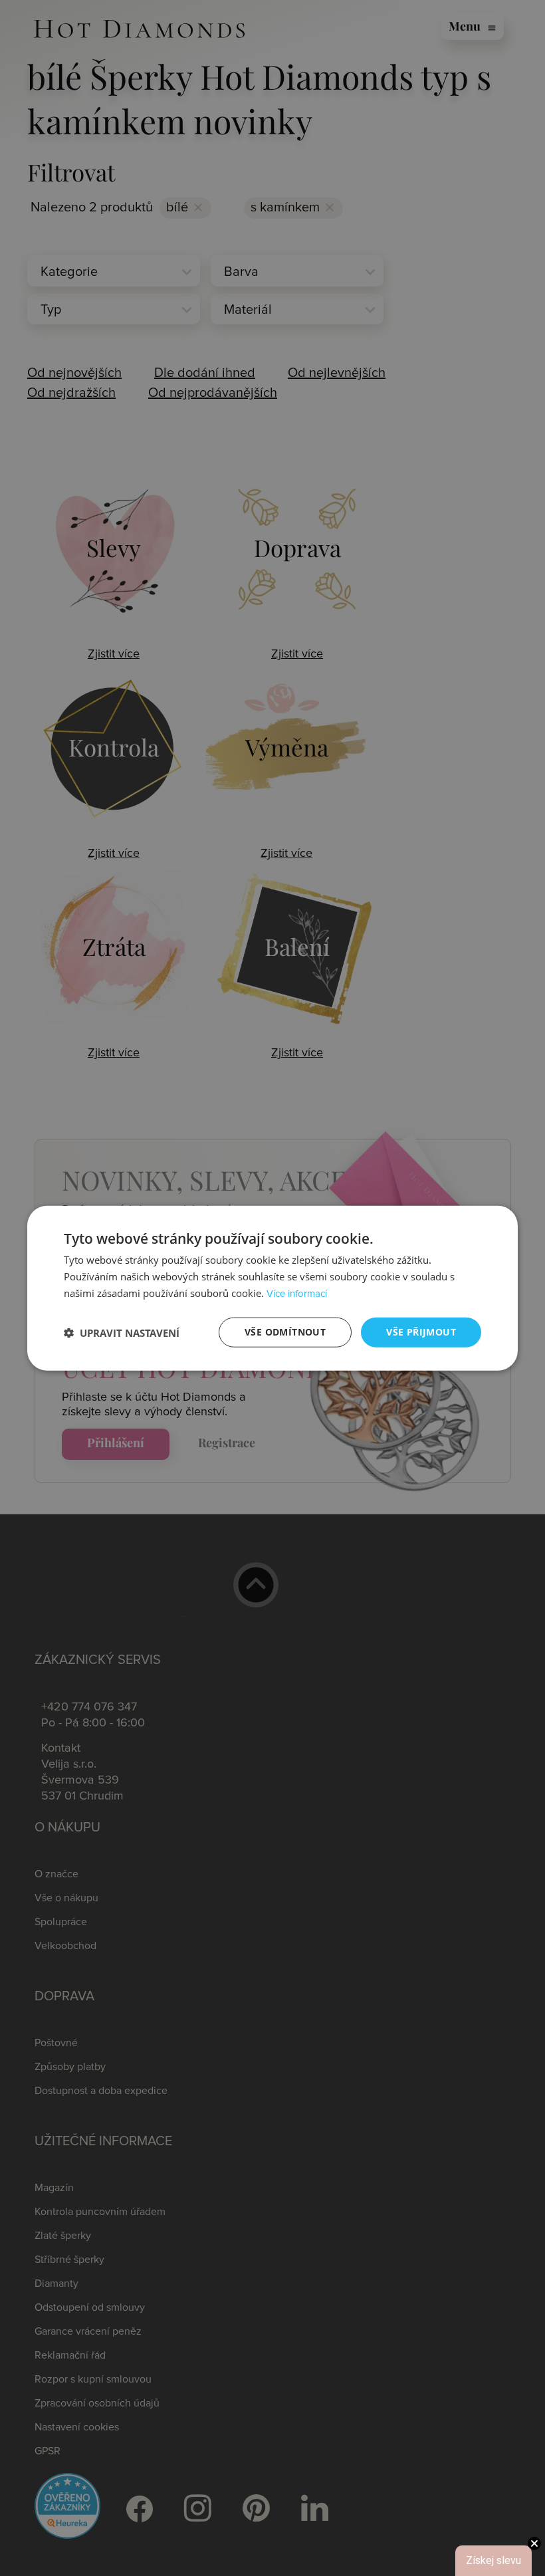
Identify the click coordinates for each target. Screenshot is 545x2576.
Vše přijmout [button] (421, 1332)
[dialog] (272, 1288)
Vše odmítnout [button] (285, 1332)
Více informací (297, 1294)
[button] (122, 1332)
